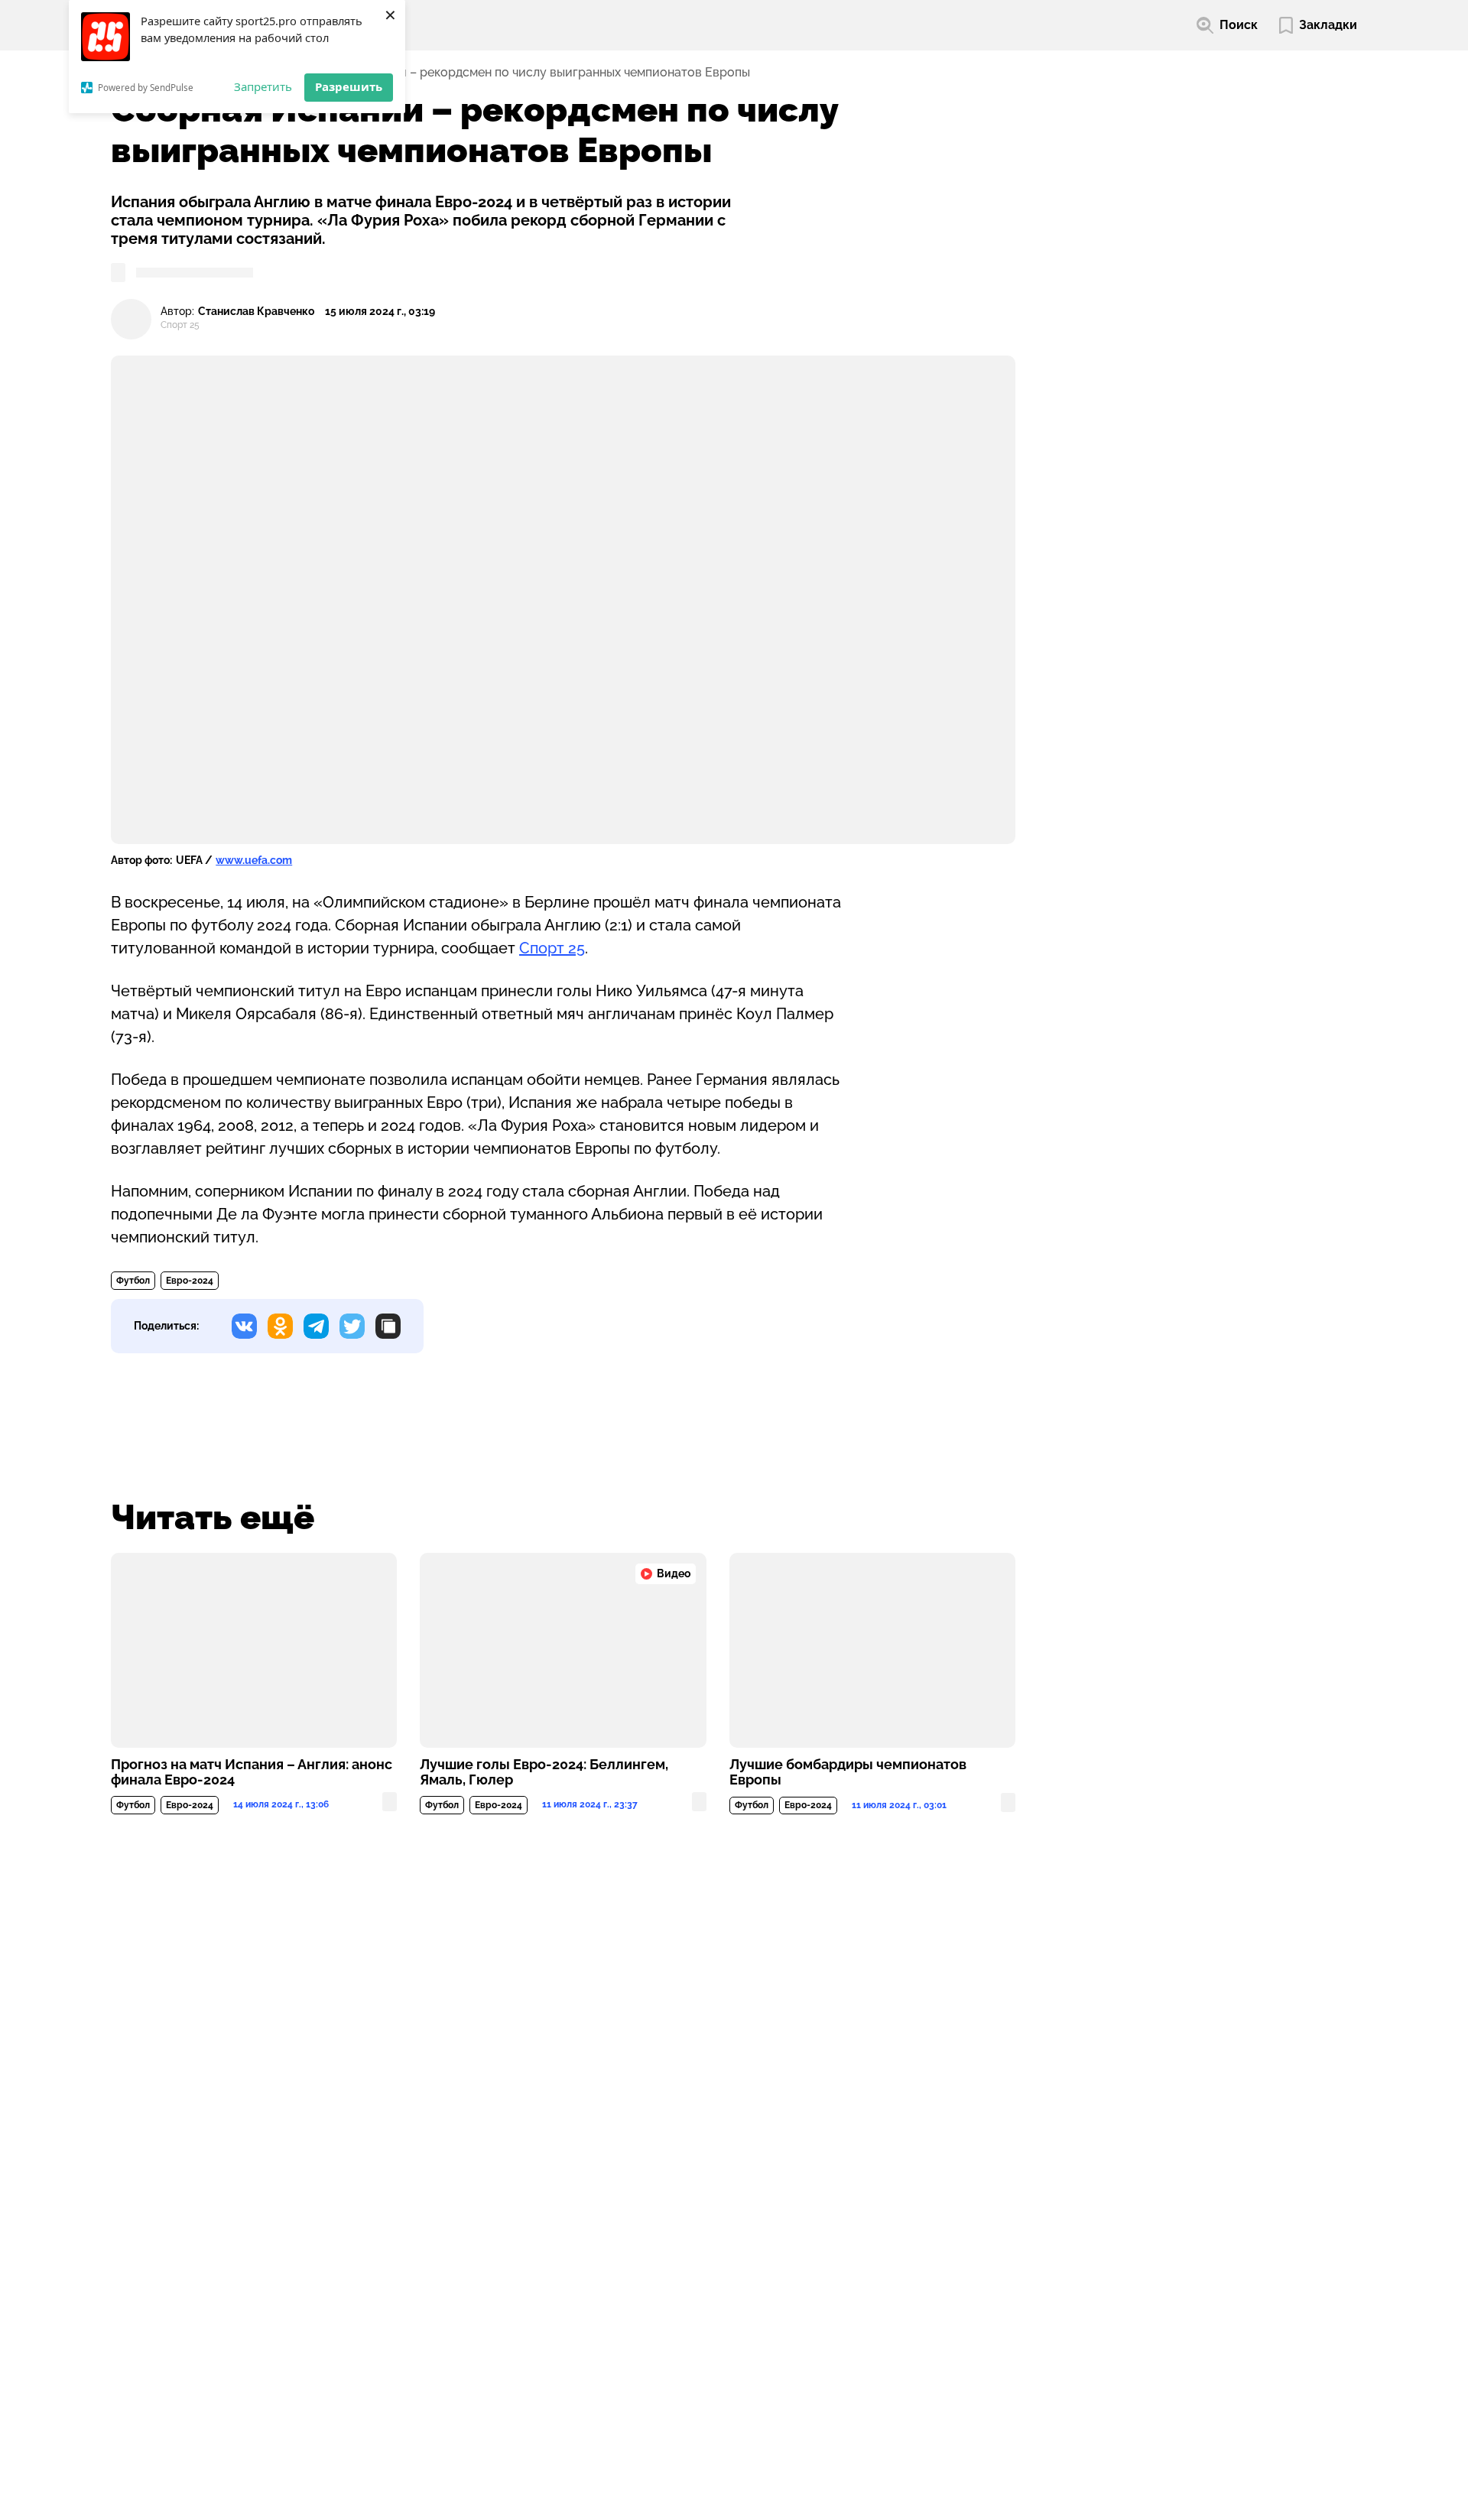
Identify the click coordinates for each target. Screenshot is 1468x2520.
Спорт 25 (552, 948)
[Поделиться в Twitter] (352, 1326)
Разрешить (349, 86)
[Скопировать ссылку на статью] (388, 1326)
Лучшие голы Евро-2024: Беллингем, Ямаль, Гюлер (544, 1772)
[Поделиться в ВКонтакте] (244, 1326)
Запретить (263, 86)
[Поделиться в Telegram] (316, 1326)
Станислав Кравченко (256, 312)
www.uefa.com (254, 860)
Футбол (133, 1281)
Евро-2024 (190, 1281)
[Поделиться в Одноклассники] (280, 1326)
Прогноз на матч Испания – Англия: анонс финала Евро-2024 (252, 1772)
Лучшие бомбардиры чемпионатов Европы (848, 1772)
